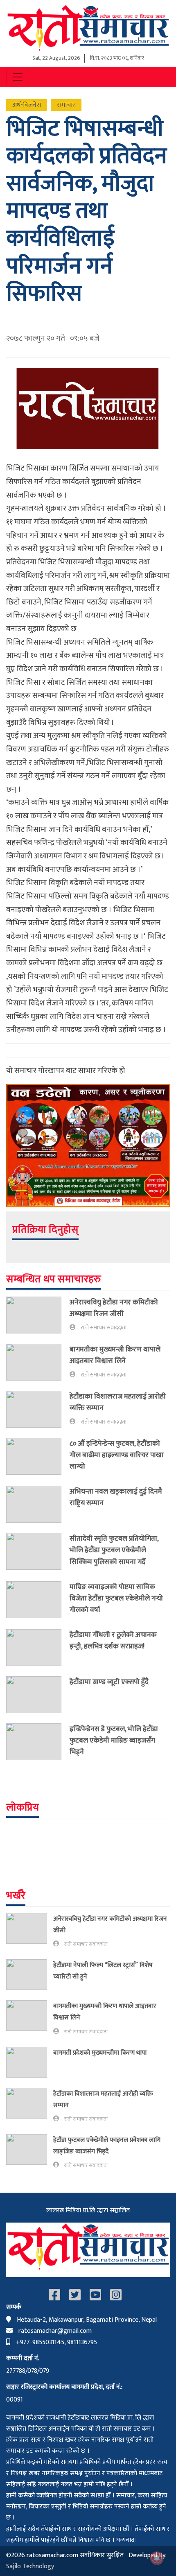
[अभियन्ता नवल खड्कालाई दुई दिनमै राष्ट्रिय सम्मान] (38, 1504)
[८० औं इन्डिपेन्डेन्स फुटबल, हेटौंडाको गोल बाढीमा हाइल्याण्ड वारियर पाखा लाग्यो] (38, 1457)
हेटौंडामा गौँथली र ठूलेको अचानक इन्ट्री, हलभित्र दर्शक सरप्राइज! (113, 1640)
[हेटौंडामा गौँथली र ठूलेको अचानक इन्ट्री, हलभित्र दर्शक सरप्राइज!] (38, 1648)
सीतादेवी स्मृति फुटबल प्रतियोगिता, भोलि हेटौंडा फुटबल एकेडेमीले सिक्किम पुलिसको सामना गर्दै (114, 1550)
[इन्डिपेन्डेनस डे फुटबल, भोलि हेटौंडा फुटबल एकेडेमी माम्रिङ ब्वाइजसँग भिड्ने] (38, 1742)
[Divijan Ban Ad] (88, 1145)
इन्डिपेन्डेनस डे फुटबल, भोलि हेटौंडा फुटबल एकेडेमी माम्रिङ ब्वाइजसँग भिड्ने (114, 1740)
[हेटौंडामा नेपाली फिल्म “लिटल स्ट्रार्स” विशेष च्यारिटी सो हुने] (30, 1975)
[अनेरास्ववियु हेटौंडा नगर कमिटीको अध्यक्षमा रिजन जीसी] (38, 1315)
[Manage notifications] (157, 2558)
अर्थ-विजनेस (27, 105)
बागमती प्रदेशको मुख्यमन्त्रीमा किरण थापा (101, 2053)
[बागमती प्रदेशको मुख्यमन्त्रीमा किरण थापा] (30, 2062)
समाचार (66, 105)
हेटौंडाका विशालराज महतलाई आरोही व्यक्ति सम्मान (118, 1402)
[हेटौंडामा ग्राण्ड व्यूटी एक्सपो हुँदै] (38, 1695)
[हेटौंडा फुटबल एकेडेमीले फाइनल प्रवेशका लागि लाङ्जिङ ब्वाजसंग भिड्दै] (30, 2152)
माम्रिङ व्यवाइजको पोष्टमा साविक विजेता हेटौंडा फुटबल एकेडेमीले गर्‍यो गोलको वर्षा (116, 1598)
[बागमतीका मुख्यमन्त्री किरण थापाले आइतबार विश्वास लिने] (38, 1362)
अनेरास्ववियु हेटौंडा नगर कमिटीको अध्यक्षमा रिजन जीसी (114, 1308)
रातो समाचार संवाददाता (104, 1328)
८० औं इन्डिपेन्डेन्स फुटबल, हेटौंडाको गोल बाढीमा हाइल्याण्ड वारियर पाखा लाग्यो (117, 1455)
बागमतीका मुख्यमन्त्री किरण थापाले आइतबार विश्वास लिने (115, 1355)
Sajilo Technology (30, 2566)
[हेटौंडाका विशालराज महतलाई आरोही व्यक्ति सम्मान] (38, 1409)
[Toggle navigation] (18, 77)
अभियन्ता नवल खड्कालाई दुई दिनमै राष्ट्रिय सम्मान (116, 1497)
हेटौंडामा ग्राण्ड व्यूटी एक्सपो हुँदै (109, 1682)
